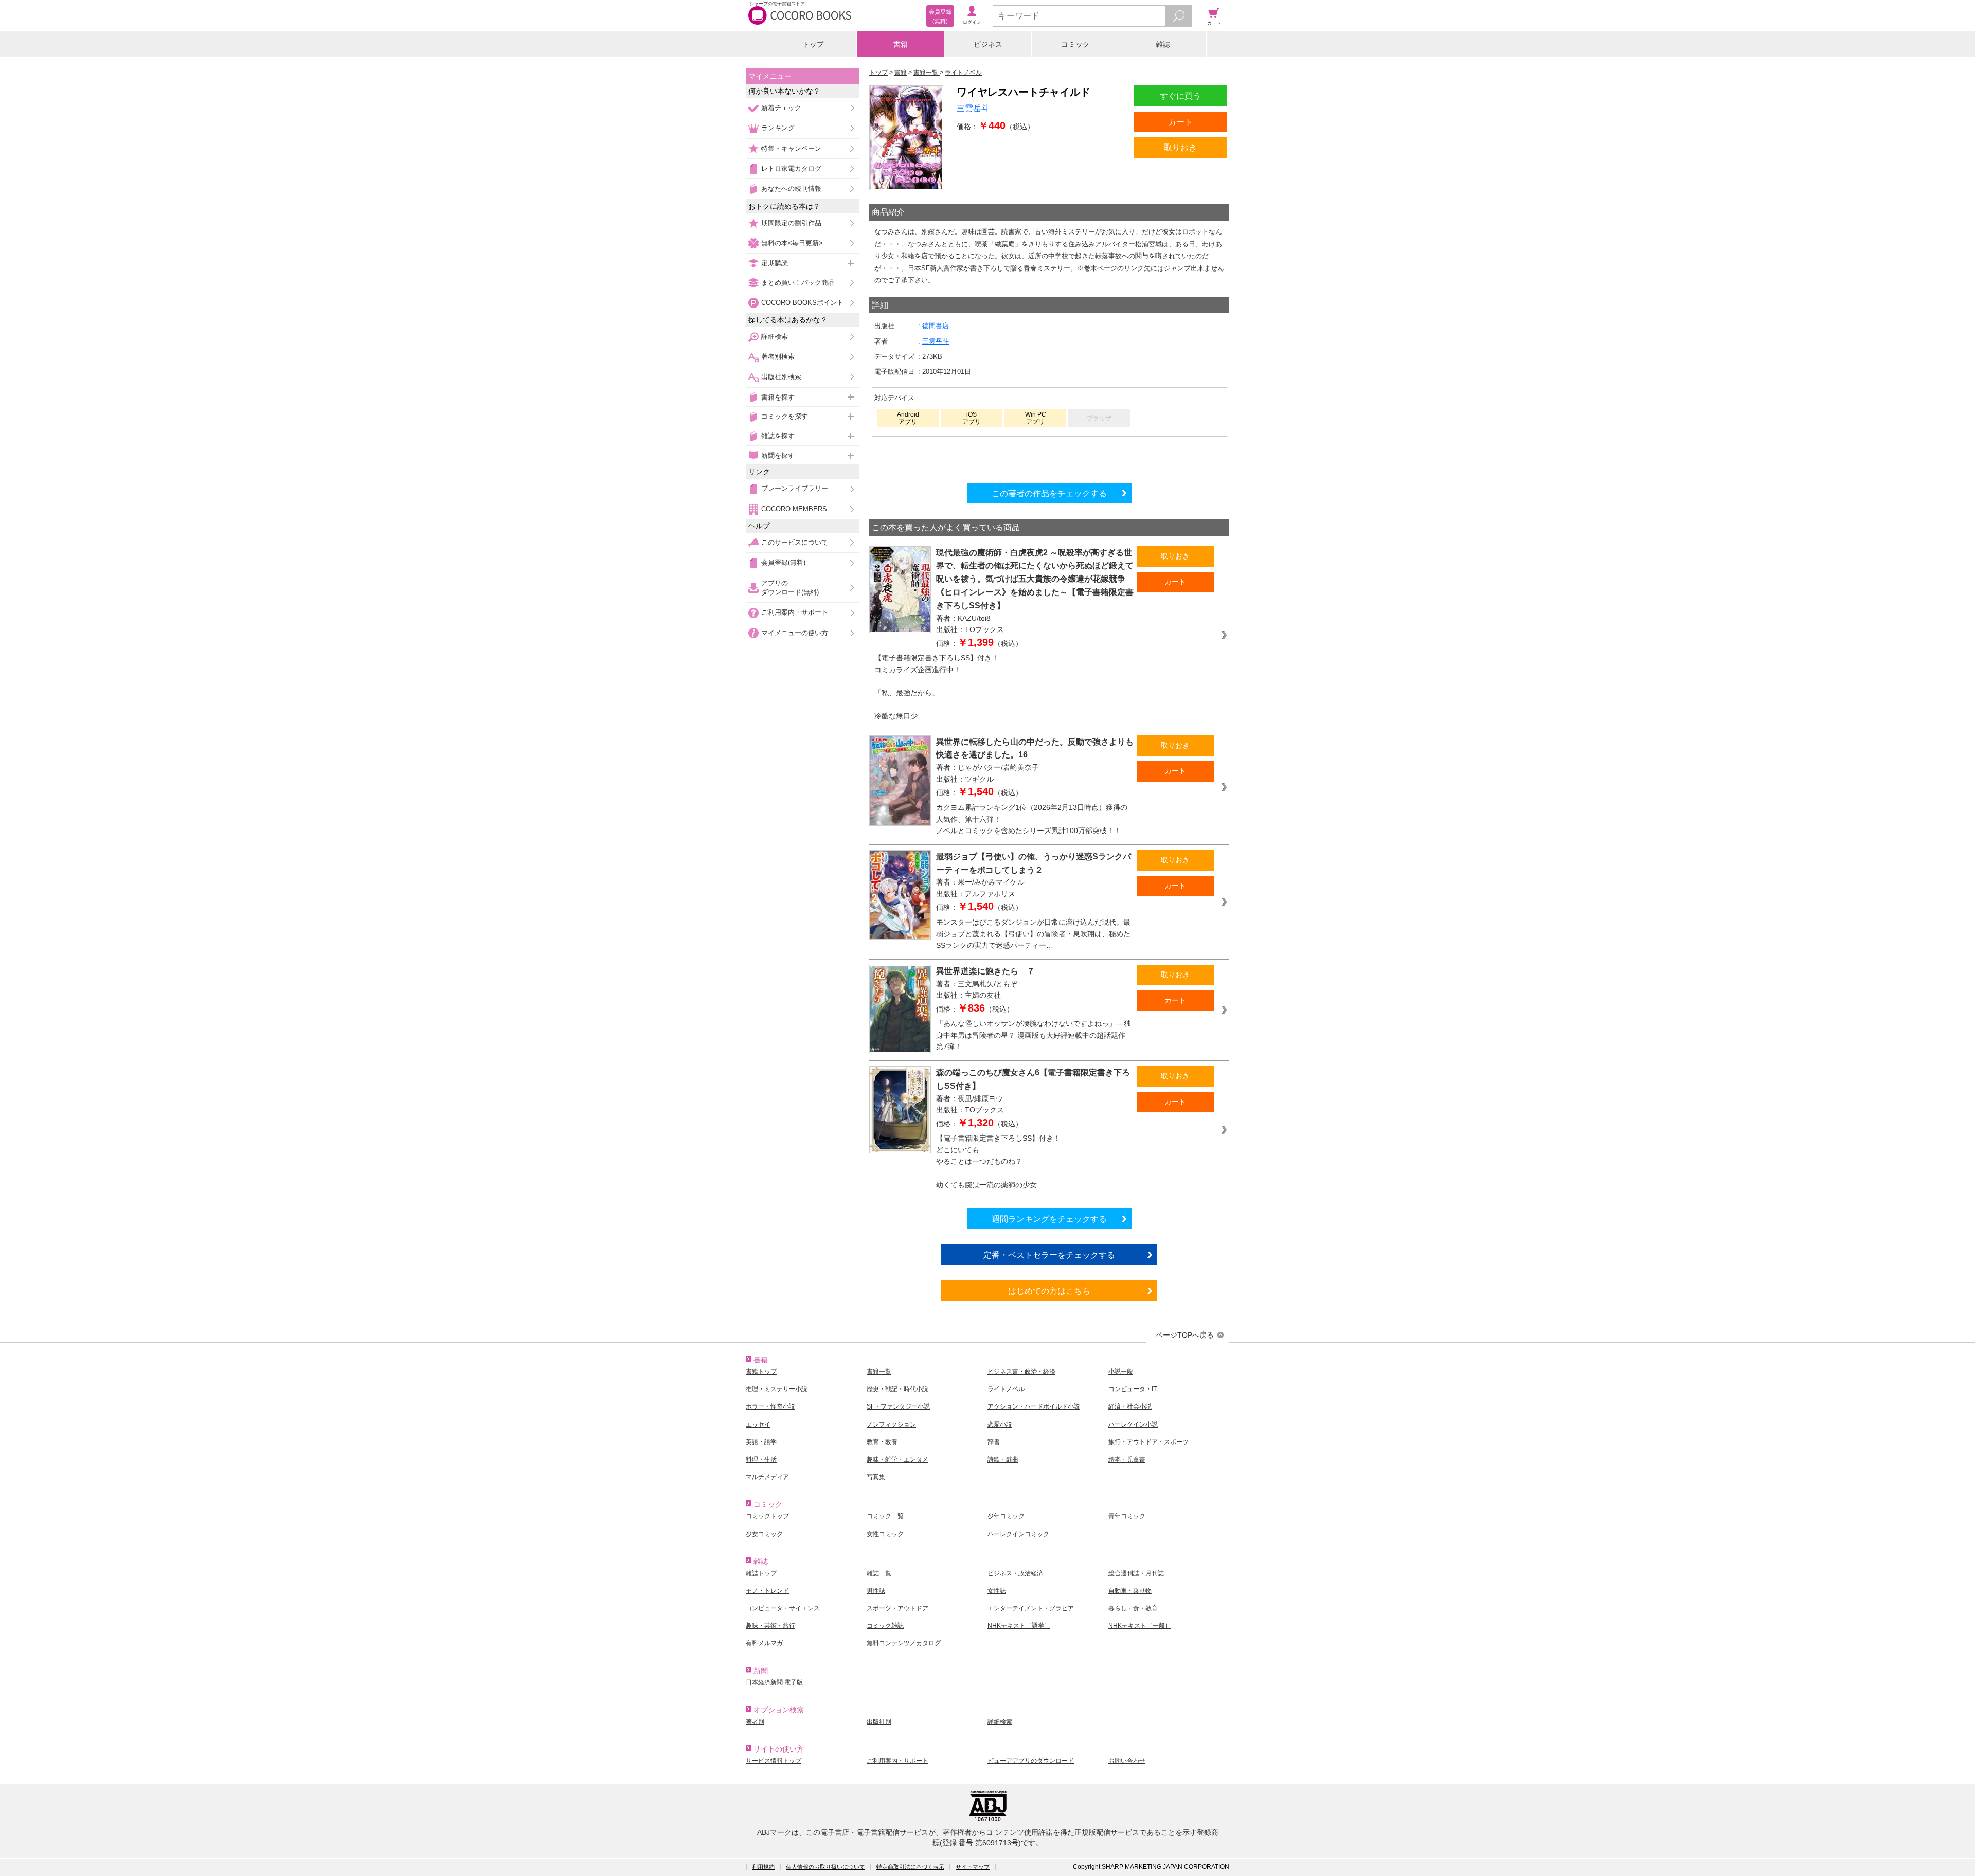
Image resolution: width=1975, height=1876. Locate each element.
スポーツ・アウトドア (897, 1608)
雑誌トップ (761, 1573)
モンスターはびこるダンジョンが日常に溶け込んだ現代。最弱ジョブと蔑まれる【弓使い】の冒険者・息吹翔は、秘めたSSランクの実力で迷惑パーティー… (1033, 934)
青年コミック (1127, 1516)
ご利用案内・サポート (795, 612)
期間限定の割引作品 (791, 223)
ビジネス (988, 44)
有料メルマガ (764, 1643)
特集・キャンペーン (791, 148)
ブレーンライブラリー (795, 488)
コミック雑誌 (885, 1626)
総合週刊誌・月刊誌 (1136, 1573)
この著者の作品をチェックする (1049, 493)
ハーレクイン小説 (1133, 1424)
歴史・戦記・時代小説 (897, 1389)
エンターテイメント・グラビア (1031, 1608)
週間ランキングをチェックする (1049, 1219)
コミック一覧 (885, 1516)
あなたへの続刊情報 (791, 188)
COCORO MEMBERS (794, 509)
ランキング (778, 128)
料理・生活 (761, 1459)
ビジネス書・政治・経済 (1021, 1372)
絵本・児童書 (1127, 1459)
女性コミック (885, 1534)
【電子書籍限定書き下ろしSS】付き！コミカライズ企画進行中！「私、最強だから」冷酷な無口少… (937, 687)
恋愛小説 (1000, 1424)
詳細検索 (775, 337)
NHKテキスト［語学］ (1019, 1626)
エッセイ (758, 1424)
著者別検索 (778, 357)
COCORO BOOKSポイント (802, 303)
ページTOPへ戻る (1185, 1335)
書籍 (901, 44)
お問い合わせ (1127, 1761)
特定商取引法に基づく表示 (910, 1867)
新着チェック (781, 108)
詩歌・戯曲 (1003, 1459)
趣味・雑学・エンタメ (897, 1459)
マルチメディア (767, 1477)
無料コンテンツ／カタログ (904, 1643)
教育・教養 (882, 1442)
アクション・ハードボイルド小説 (1034, 1406)
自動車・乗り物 (1130, 1591)
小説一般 (1121, 1372)
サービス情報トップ (774, 1761)
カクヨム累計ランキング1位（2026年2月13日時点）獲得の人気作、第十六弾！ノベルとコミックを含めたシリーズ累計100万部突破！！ (1032, 819)
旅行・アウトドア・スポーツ (1148, 1442)
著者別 (755, 1722)
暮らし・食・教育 (1133, 1608)
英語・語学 (761, 1442)
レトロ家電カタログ (791, 168)
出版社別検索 (781, 377)
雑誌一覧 (879, 1573)
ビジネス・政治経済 (1015, 1573)
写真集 (876, 1477)
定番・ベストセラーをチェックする (1049, 1255)
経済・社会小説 (1130, 1406)
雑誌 (1163, 44)
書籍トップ (761, 1372)
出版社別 (879, 1722)
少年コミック (1006, 1516)
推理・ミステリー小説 (777, 1389)
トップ (813, 44)
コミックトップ (767, 1516)
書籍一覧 (879, 1372)
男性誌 (876, 1591)
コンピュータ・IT (1133, 1389)
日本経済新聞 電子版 (774, 1682)
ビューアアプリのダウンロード (1031, 1761)
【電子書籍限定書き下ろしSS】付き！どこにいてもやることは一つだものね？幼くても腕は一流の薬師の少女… (998, 1161)
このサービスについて (795, 542)
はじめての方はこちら (1049, 1291)
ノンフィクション (891, 1424)
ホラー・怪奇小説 (770, 1406)
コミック (1075, 44)
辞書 (994, 1442)
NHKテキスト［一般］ (1140, 1626)
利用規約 (763, 1867)
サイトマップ (973, 1867)
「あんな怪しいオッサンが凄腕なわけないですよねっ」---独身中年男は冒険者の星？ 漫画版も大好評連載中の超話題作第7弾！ (1034, 1035)
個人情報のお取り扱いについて (825, 1867)
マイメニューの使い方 (795, 633)
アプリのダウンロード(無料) (790, 588)
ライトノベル (1006, 1389)
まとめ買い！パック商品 (798, 283)
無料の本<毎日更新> (792, 243)
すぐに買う (1180, 96)
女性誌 (997, 1591)
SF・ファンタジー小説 (898, 1406)
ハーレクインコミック (1018, 1534)
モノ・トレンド (767, 1591)
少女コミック (764, 1534)
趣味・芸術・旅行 (770, 1626)
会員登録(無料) (783, 562)
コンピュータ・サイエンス (783, 1608)
